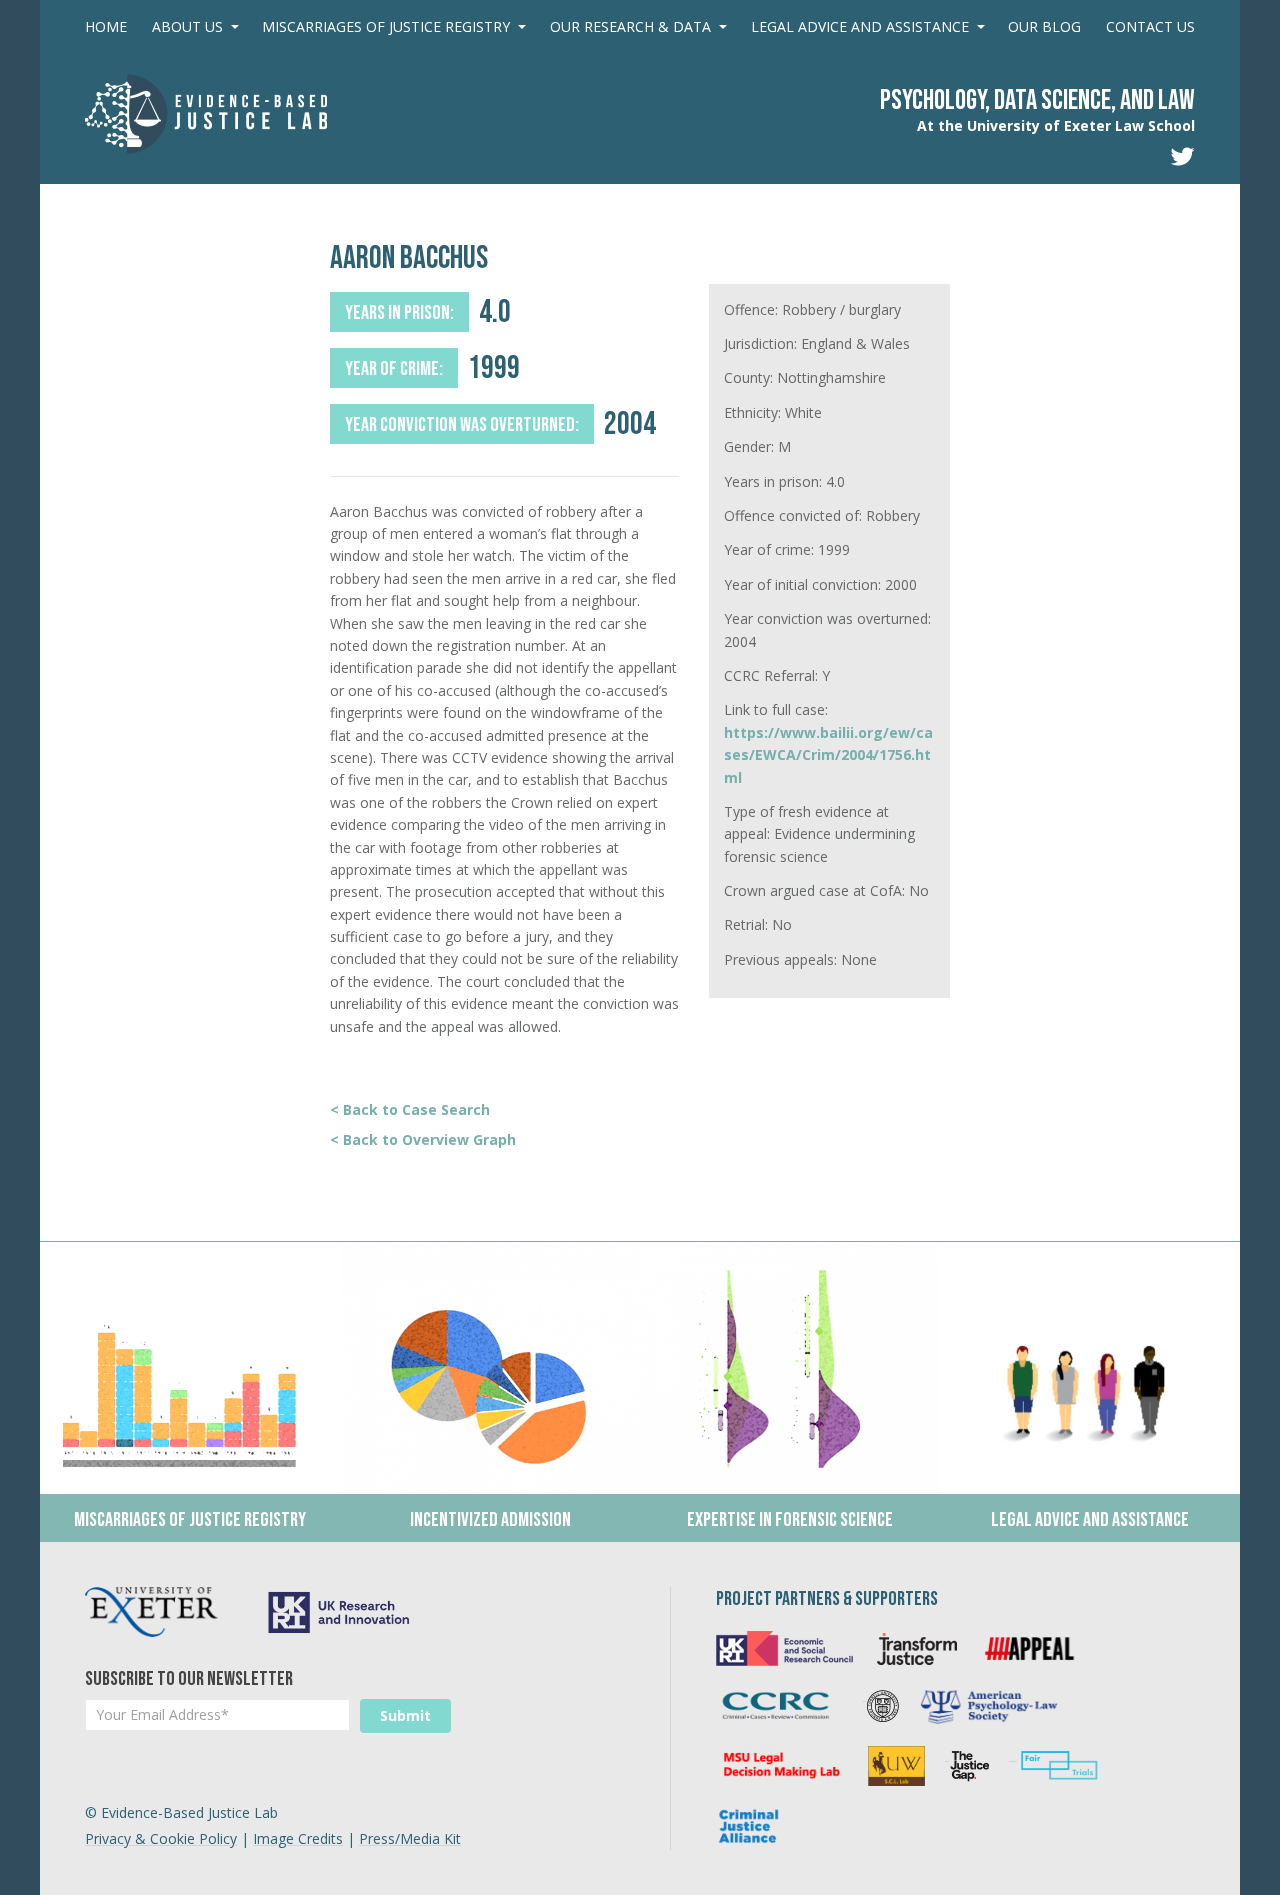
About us (187, 26)
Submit (405, 1715)
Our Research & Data (630, 26)
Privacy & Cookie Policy (161, 1838)
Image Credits (298, 1838)
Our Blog (1044, 26)
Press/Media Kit (410, 1838)
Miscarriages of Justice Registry (386, 26)
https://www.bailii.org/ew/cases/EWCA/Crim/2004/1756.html (828, 755)
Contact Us (1150, 26)
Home (106, 26)
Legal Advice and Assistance (860, 26)
